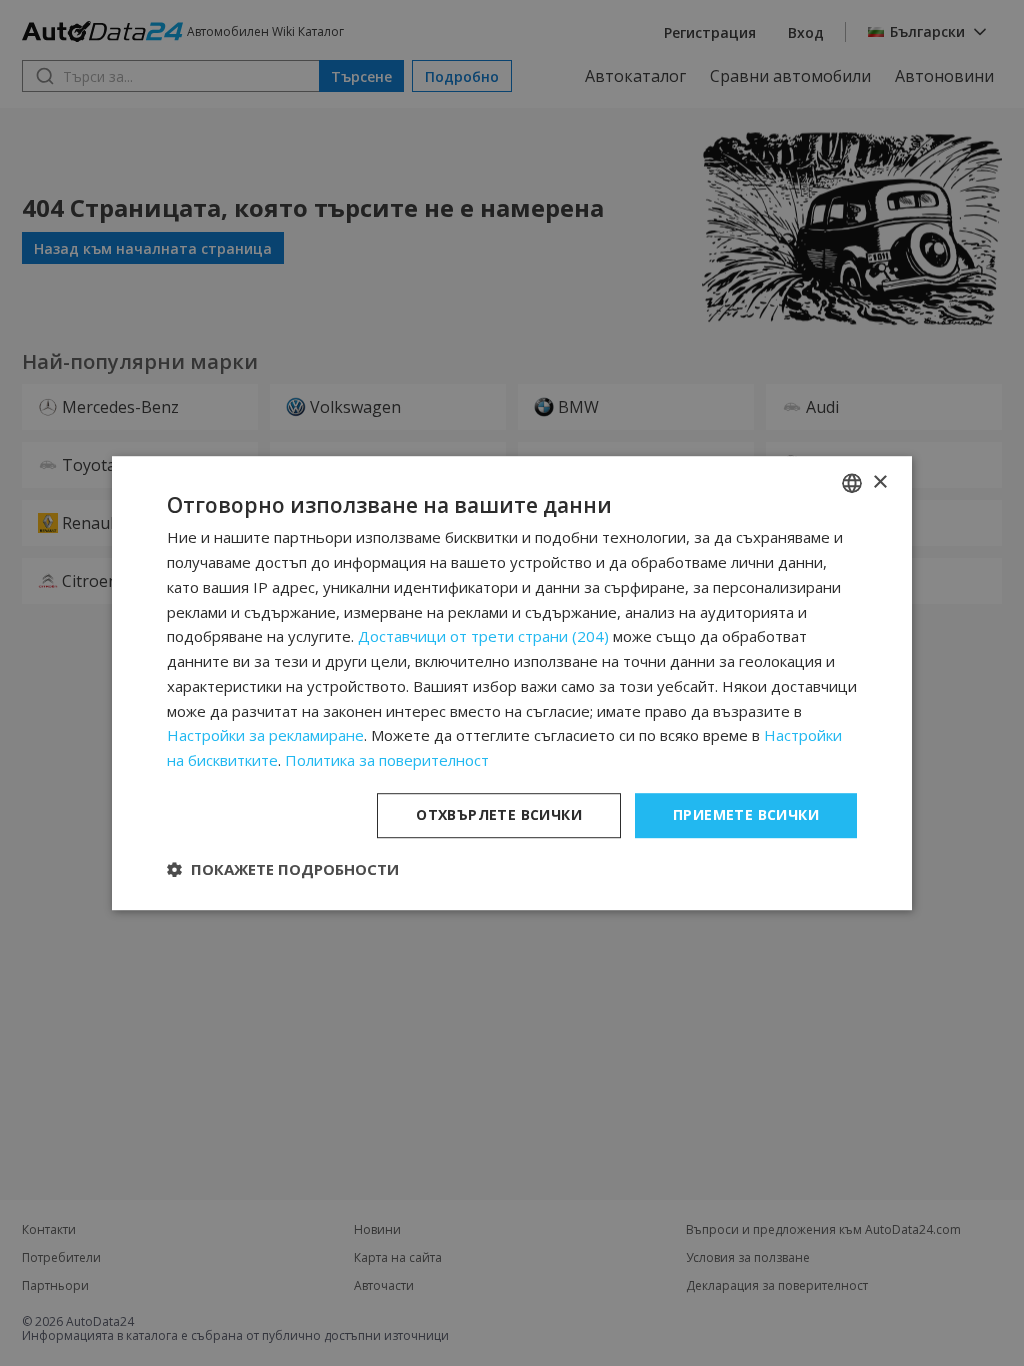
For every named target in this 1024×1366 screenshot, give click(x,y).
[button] (283, 869)
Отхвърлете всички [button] (499, 814)
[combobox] (852, 483)
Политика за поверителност (387, 760)
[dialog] (512, 683)
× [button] (879, 482)
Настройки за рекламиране (265, 736)
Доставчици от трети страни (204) (483, 637)
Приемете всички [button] (746, 814)
